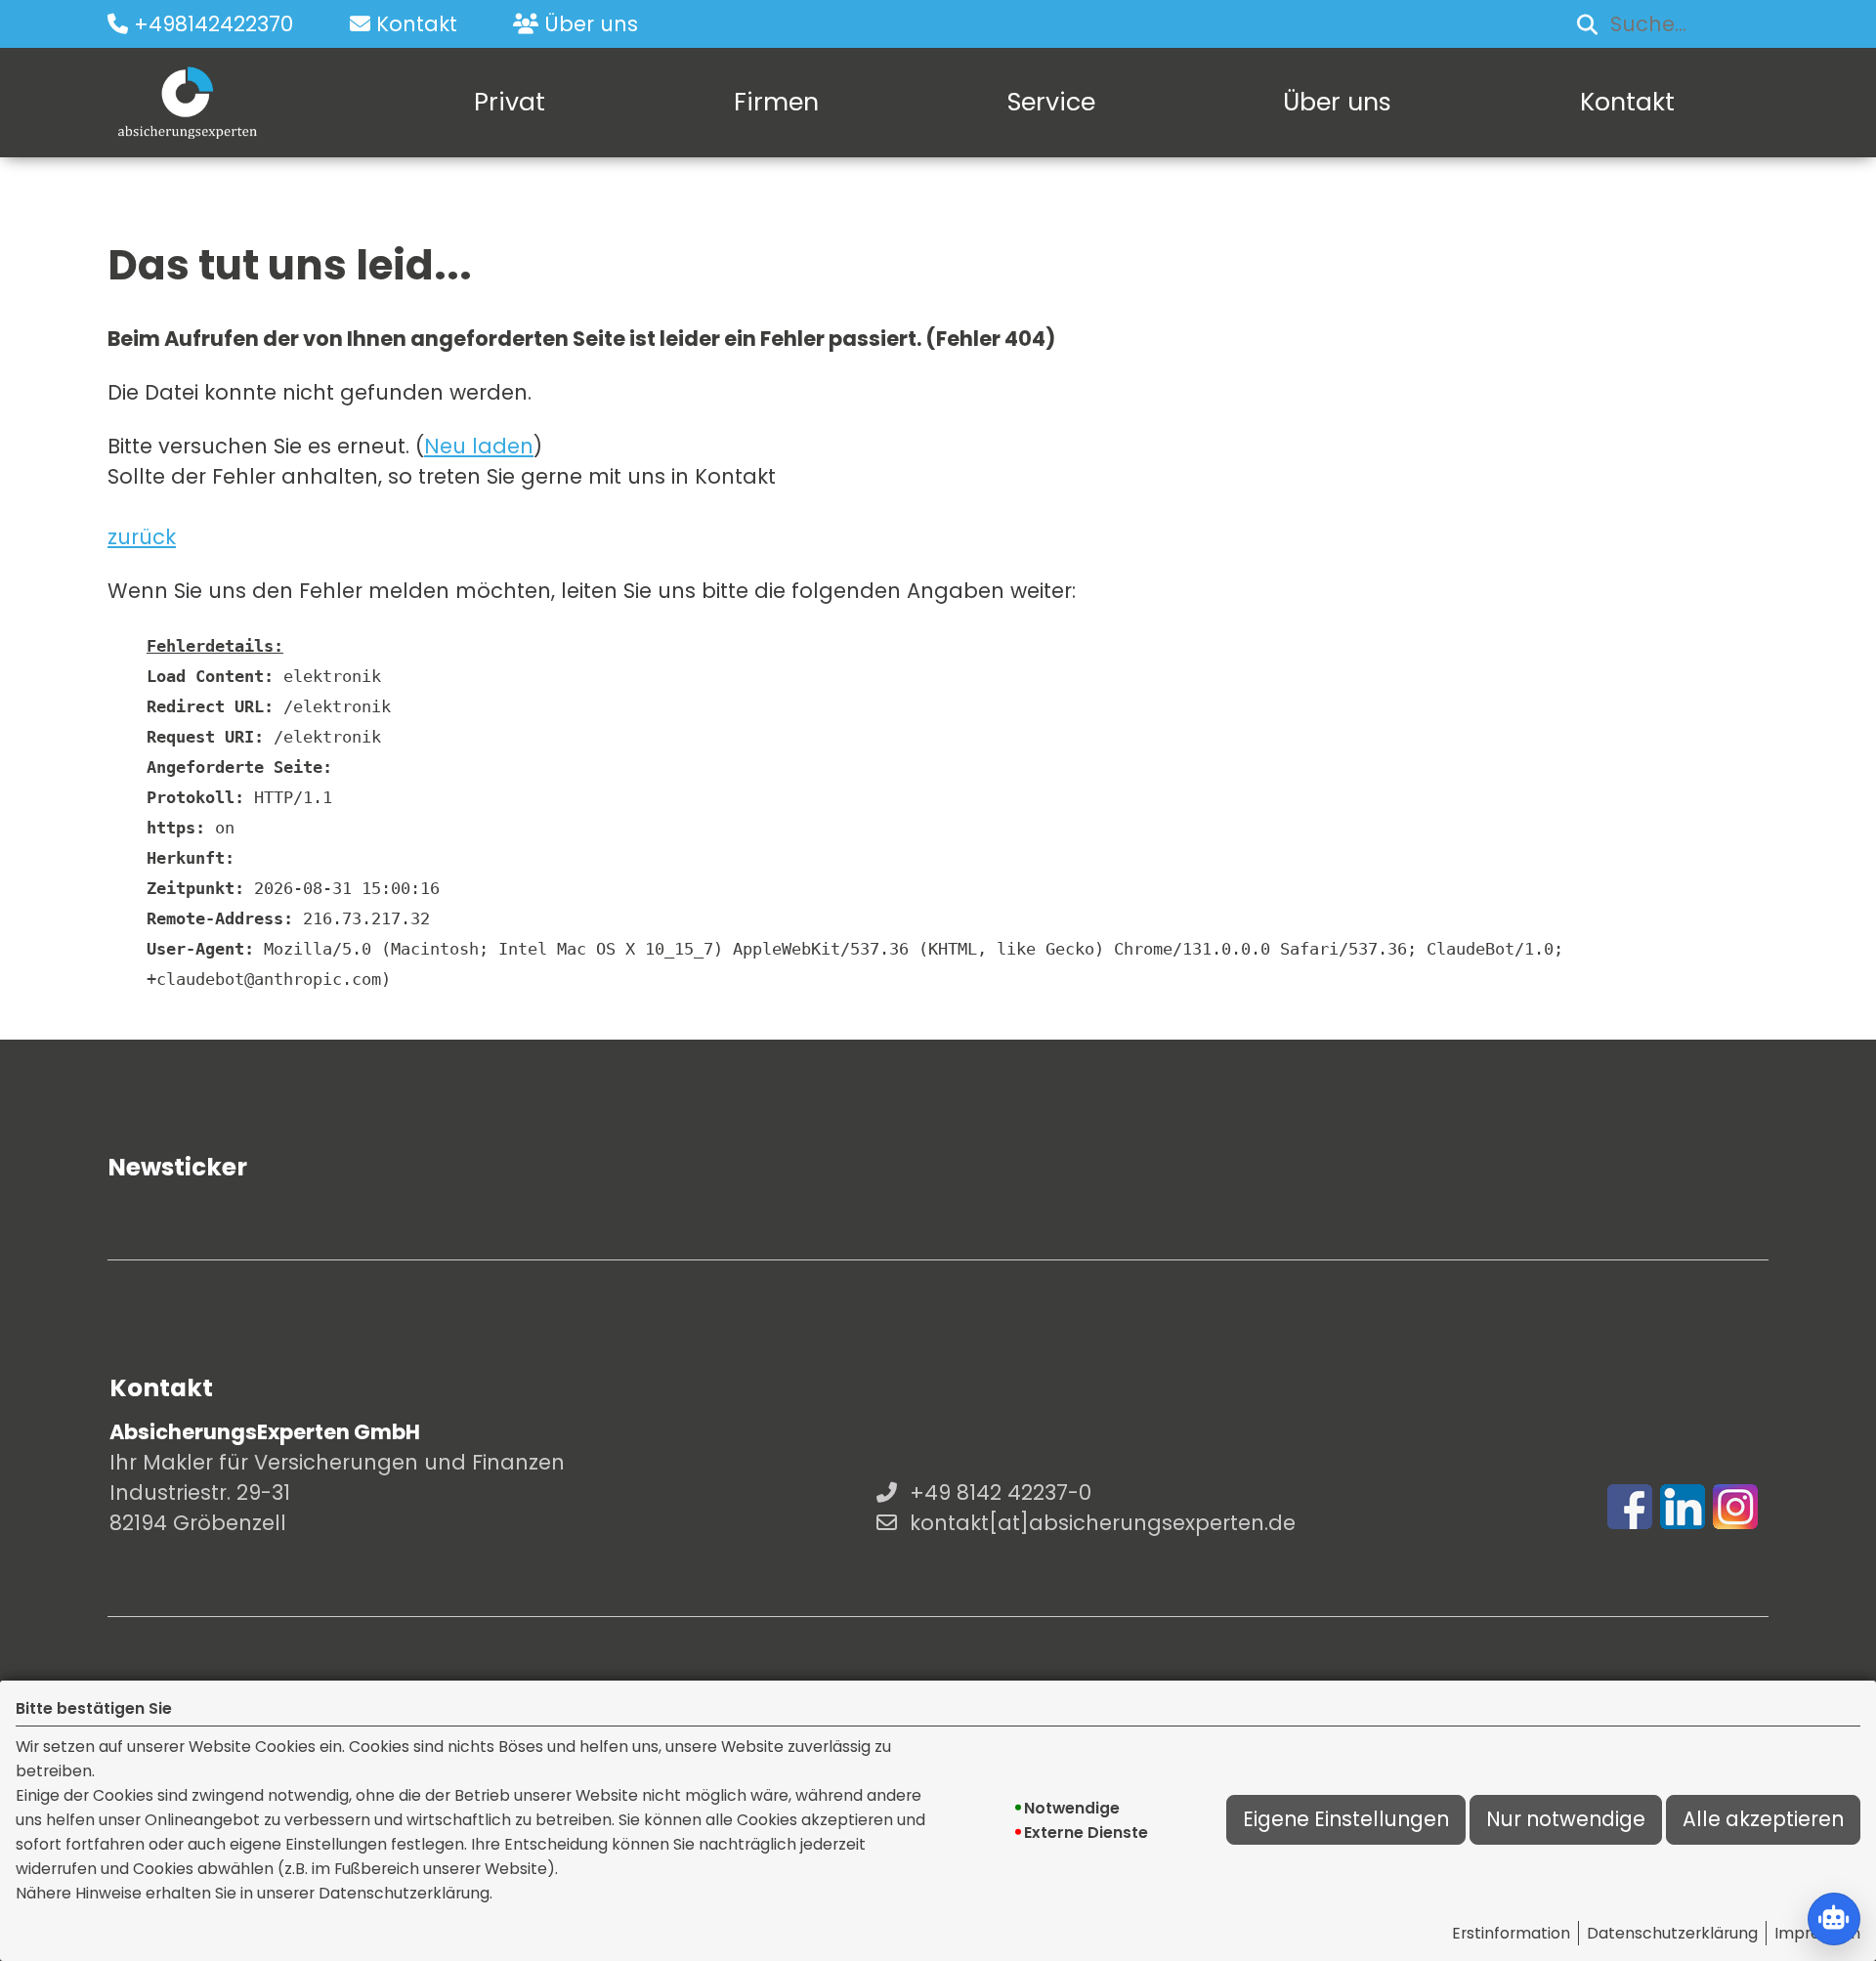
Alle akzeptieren (1763, 1819)
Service (1051, 102)
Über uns (1337, 102)
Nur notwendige (1566, 1819)
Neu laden (479, 446)
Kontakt (1627, 102)
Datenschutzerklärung (1672, 1933)
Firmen (776, 102)
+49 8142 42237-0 (1001, 1492)
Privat (510, 102)
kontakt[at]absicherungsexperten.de (1103, 1523)
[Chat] (1834, 1919)
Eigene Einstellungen (1346, 1819)
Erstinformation (1511, 1933)
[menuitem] (510, 103)
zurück (142, 537)
